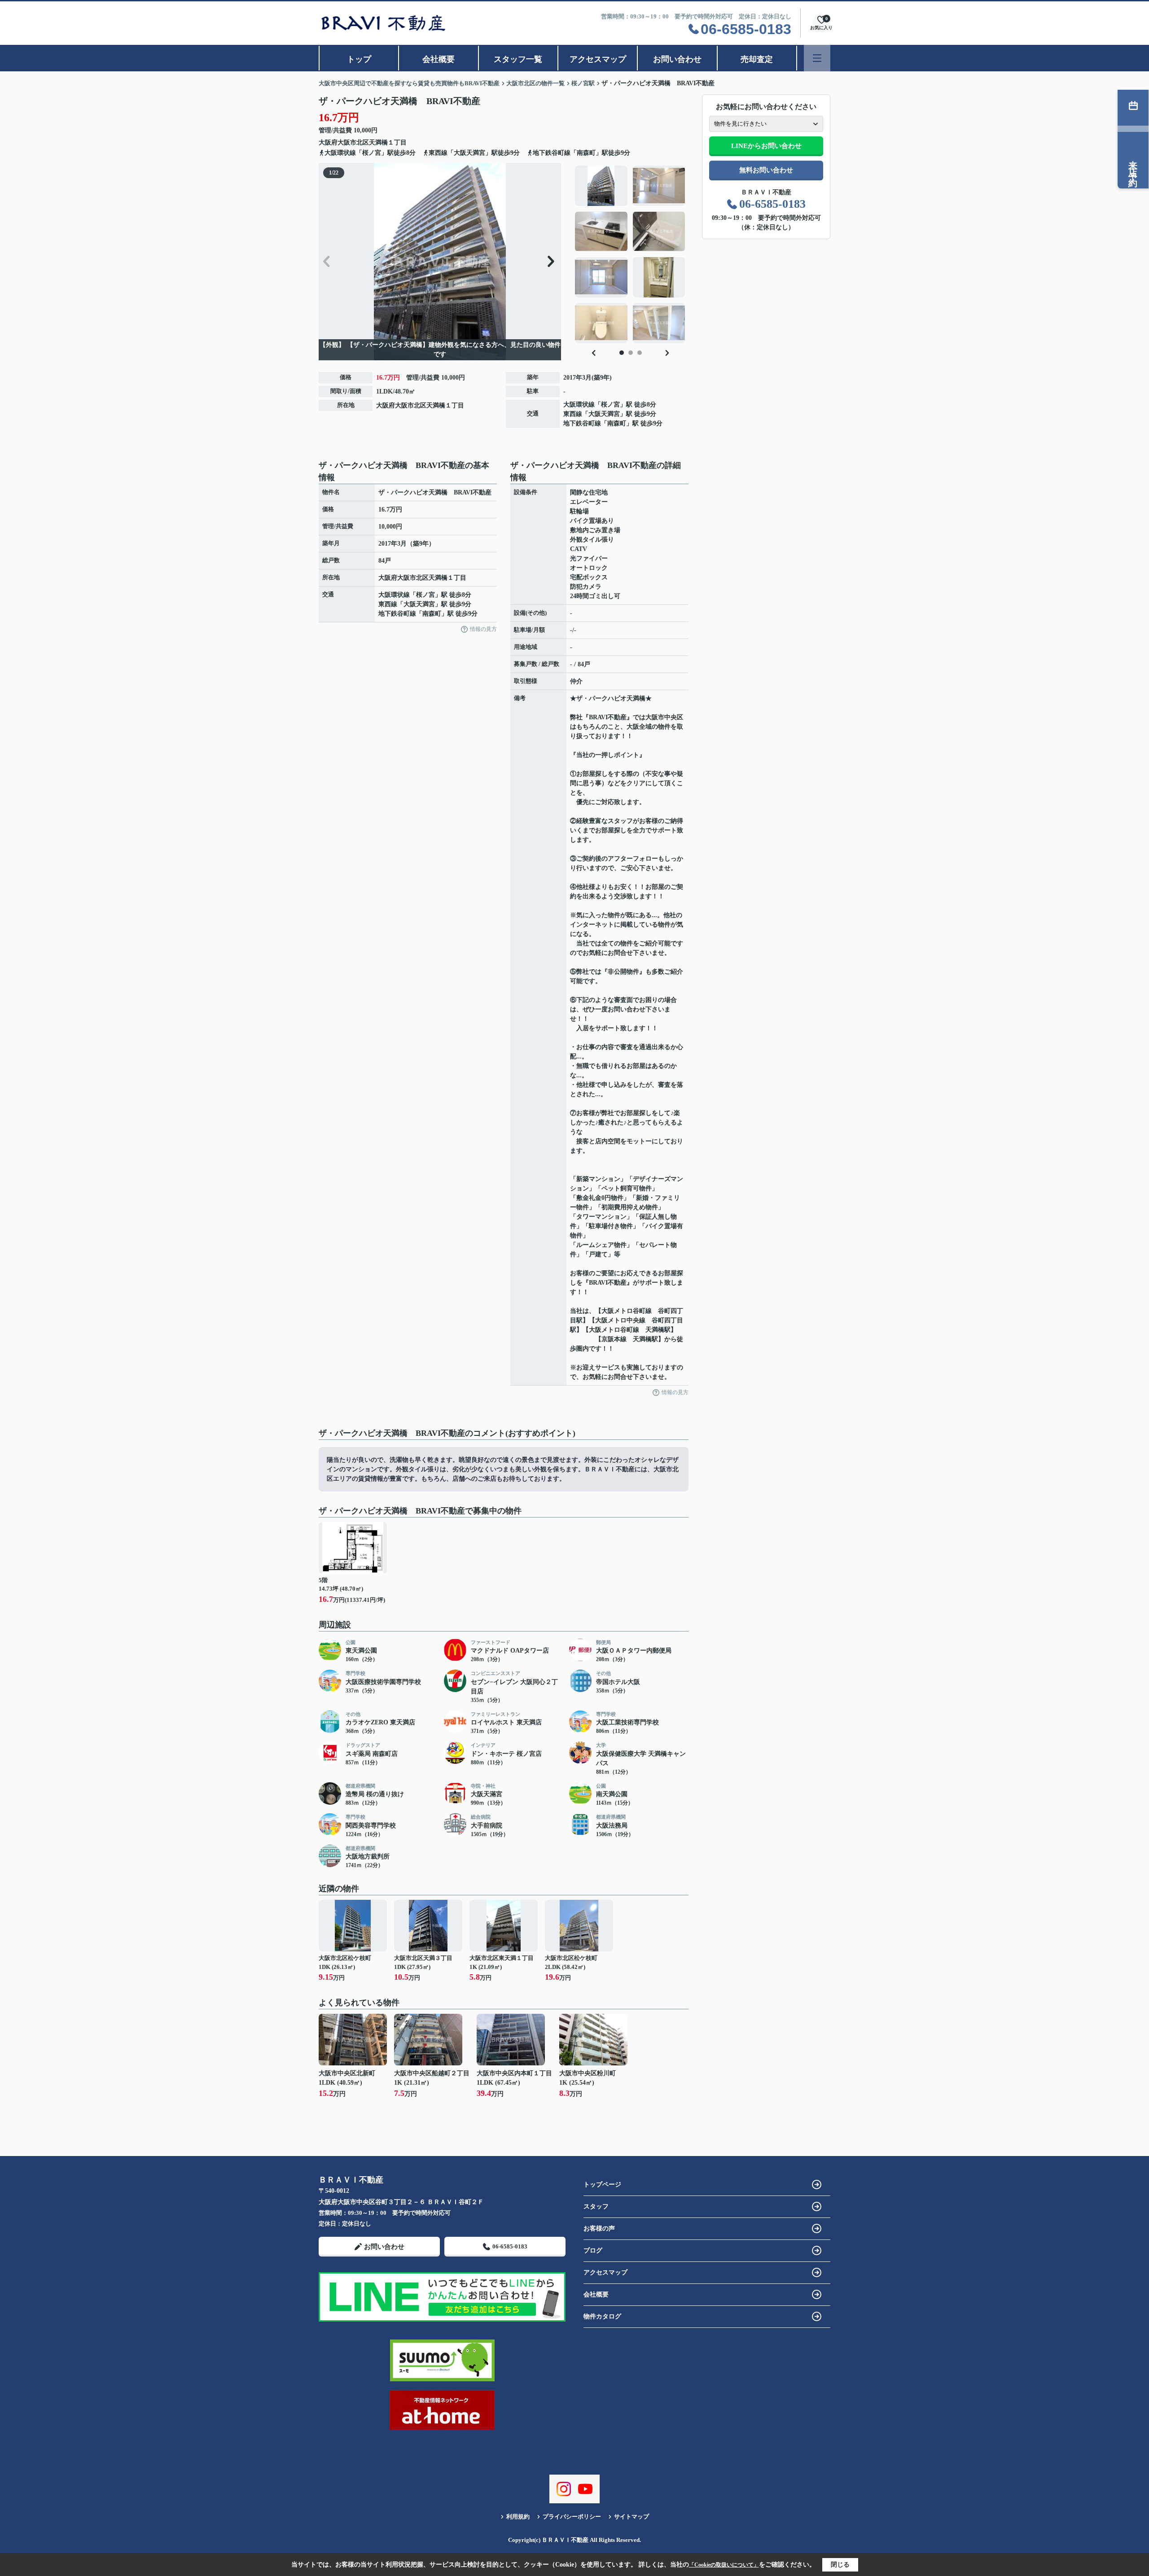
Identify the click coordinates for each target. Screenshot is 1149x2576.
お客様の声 (599, 2228)
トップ (359, 59)
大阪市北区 (353, 142)
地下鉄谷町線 (582, 423)
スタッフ (596, 2206)
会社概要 (439, 59)
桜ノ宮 (610, 405)
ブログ (593, 2250)
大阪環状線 (579, 405)
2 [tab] (631, 353)
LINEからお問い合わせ (766, 146)
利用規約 (518, 2517)
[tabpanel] (630, 254)
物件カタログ (602, 2316)
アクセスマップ (598, 59)
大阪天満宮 (604, 414)
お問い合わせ (677, 59)
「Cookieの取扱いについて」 (724, 2565)
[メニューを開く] (817, 58)
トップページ (602, 2185)
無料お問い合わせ (766, 170)
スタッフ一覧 (518, 59)
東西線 (573, 414)
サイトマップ (632, 2517)
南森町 (617, 423)
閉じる (840, 2565)
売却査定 (757, 59)
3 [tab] (640, 353)
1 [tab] (622, 353)
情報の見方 (483, 629)
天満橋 (378, 142)
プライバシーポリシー (572, 2517)
